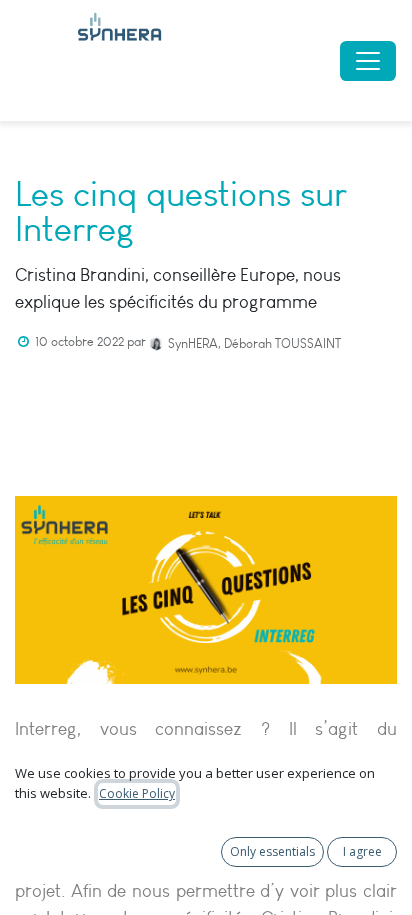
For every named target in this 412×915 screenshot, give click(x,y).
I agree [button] (362, 851)
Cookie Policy (137, 793)
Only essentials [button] (272, 851)
